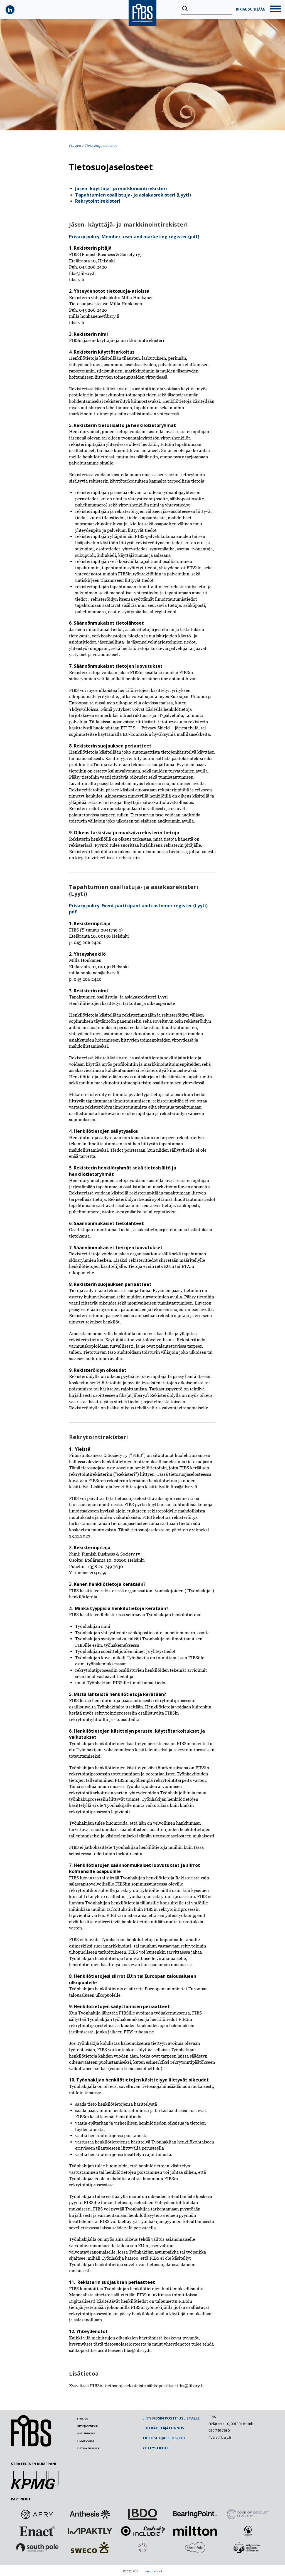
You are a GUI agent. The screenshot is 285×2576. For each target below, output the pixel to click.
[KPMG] (35, 2487)
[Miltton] (195, 2531)
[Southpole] (37, 2548)
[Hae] (185, 9)
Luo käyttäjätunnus (163, 2428)
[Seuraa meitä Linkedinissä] (10, 10)
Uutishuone (86, 2433)
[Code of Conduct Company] (248, 2514)
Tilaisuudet (86, 2441)
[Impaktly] (90, 2531)
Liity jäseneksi (87, 2426)
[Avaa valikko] (275, 10)
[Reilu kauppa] (248, 2531)
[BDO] (142, 2514)
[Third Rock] (142, 2548)
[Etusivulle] (31, 2445)
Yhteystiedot (156, 2448)
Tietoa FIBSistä (88, 2448)
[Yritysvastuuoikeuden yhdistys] (248, 2548)
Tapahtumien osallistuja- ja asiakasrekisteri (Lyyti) (133, 195)
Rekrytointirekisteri (98, 201)
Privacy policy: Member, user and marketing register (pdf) (134, 237)
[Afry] (37, 2514)
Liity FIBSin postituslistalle (171, 2418)
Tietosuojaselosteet (164, 2438)
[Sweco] (90, 2548)
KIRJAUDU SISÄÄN (251, 9)
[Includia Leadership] (142, 2531)
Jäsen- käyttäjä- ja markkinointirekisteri (121, 188)
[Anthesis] (90, 2514)
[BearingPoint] (195, 2514)
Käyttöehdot (153, 2571)
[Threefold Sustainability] (195, 2548)
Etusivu (75, 146)
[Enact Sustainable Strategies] (37, 2531)
